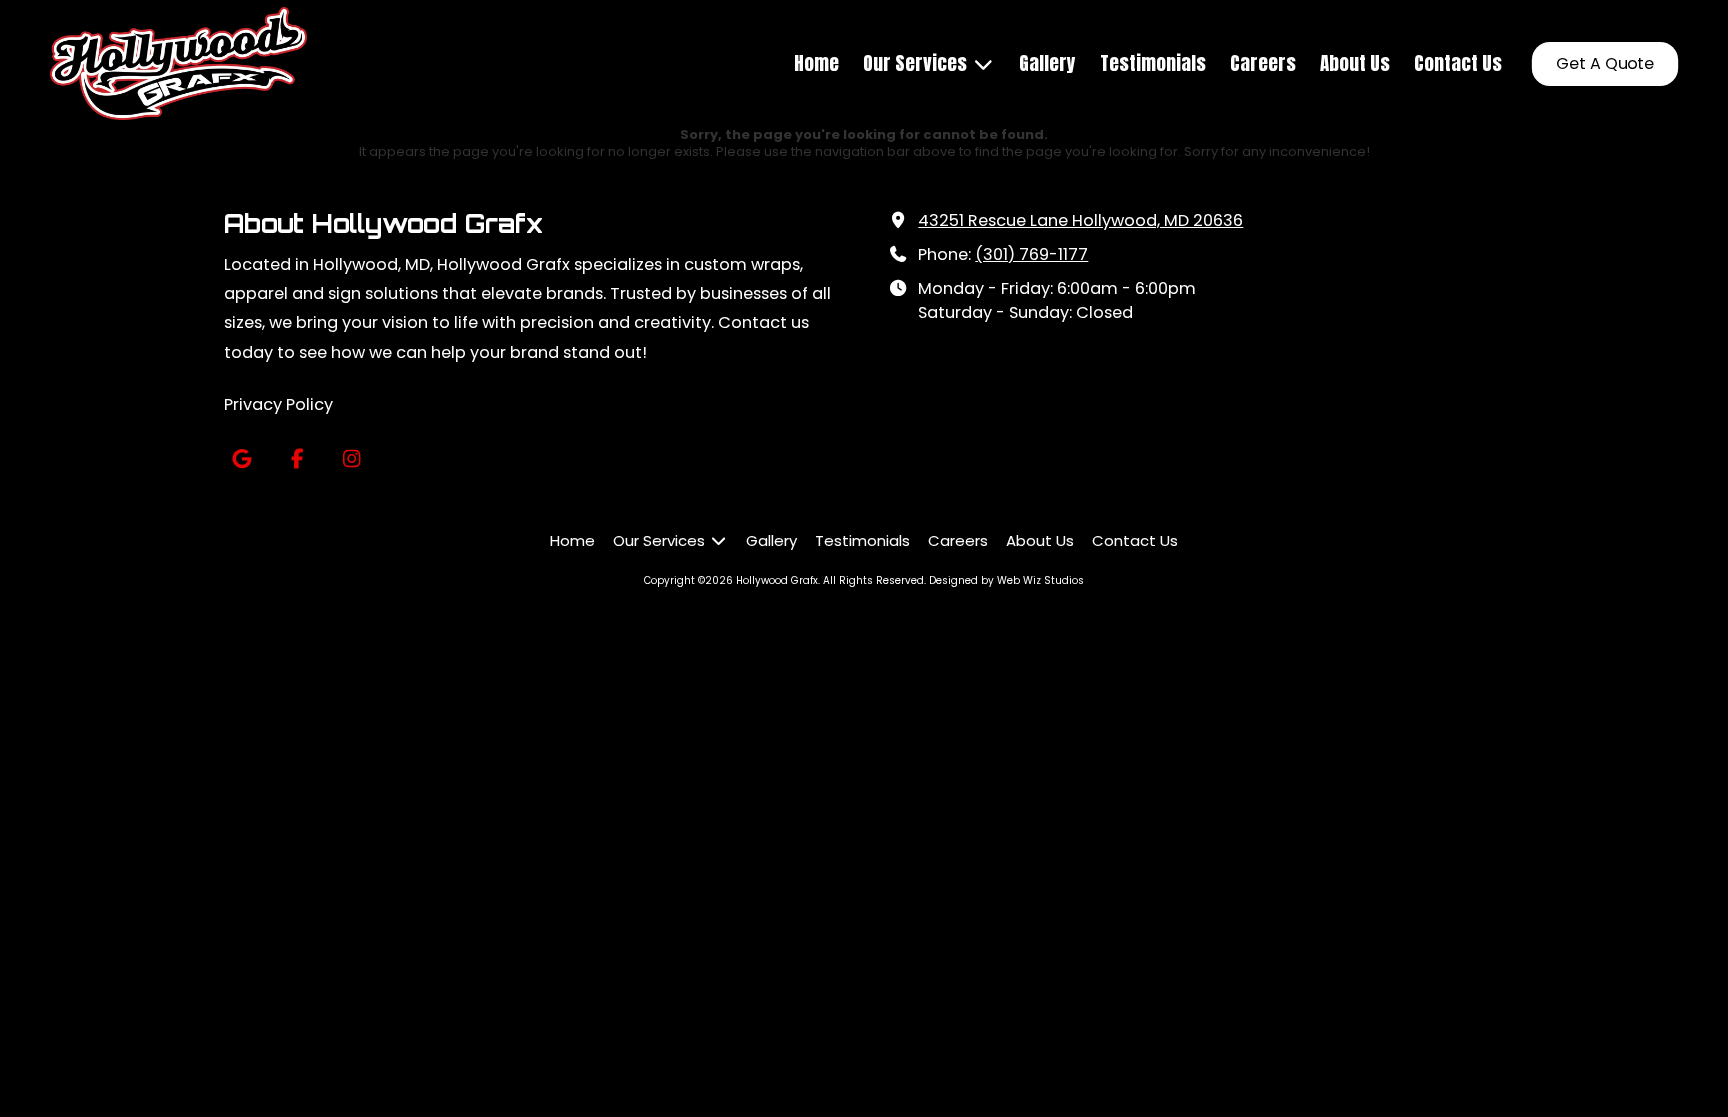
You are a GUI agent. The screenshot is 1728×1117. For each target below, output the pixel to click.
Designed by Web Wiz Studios (1006, 580)
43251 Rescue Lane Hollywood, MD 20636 (1080, 220)
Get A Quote (1605, 63)
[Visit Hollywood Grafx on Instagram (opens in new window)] (351, 459)
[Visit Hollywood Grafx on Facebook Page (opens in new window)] (296, 459)
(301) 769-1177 (1031, 254)
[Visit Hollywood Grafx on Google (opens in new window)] (241, 459)
